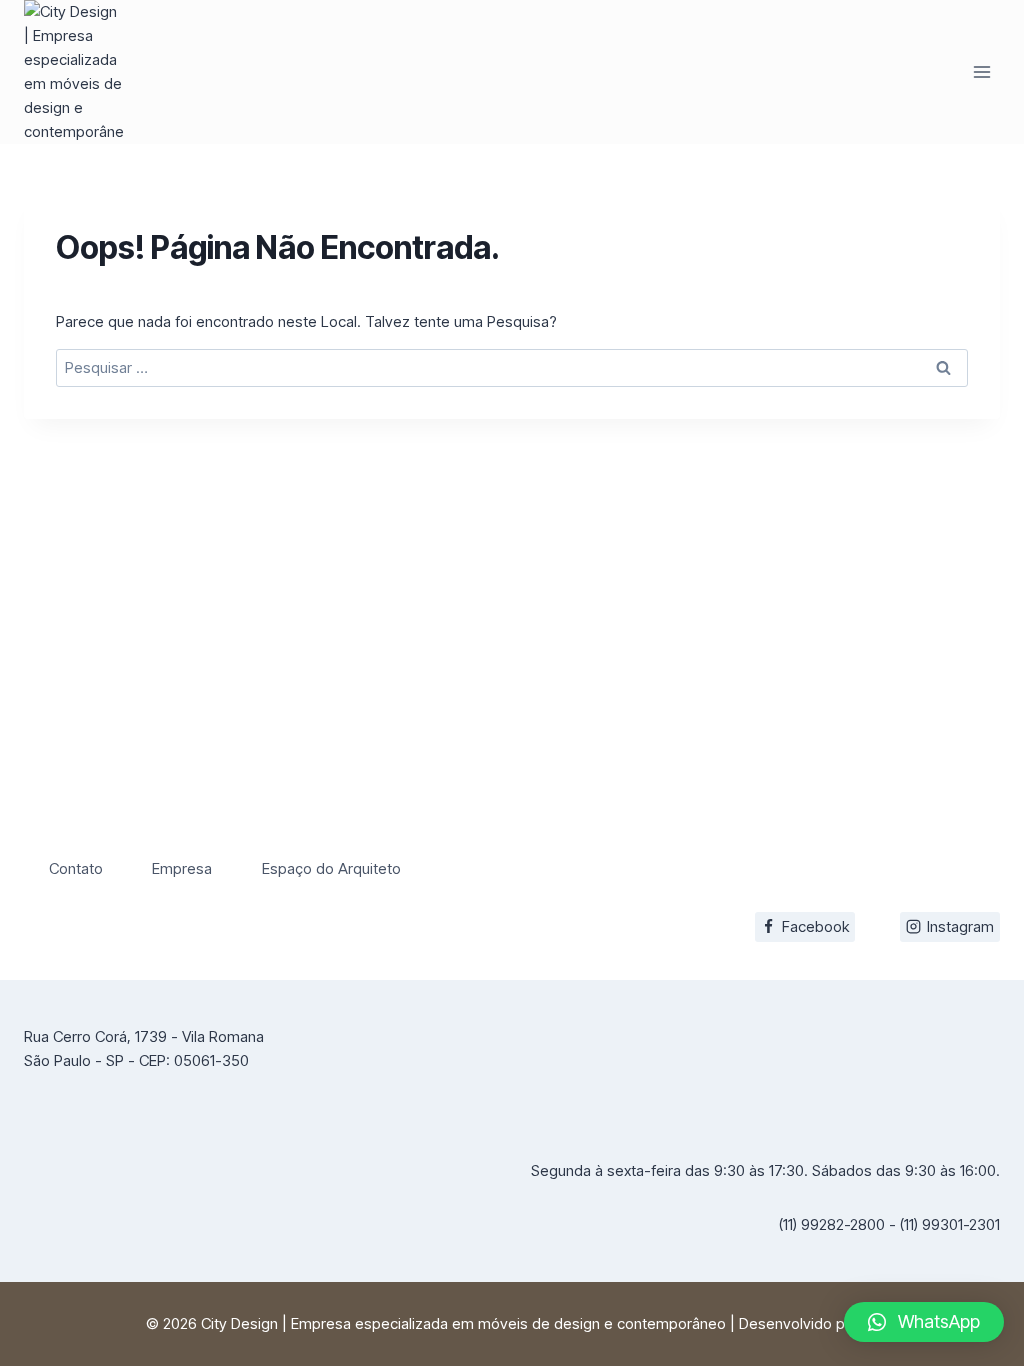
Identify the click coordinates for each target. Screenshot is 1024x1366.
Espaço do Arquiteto (331, 868)
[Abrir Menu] (981, 71)
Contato (76, 868)
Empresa (182, 868)
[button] (924, 1322)
